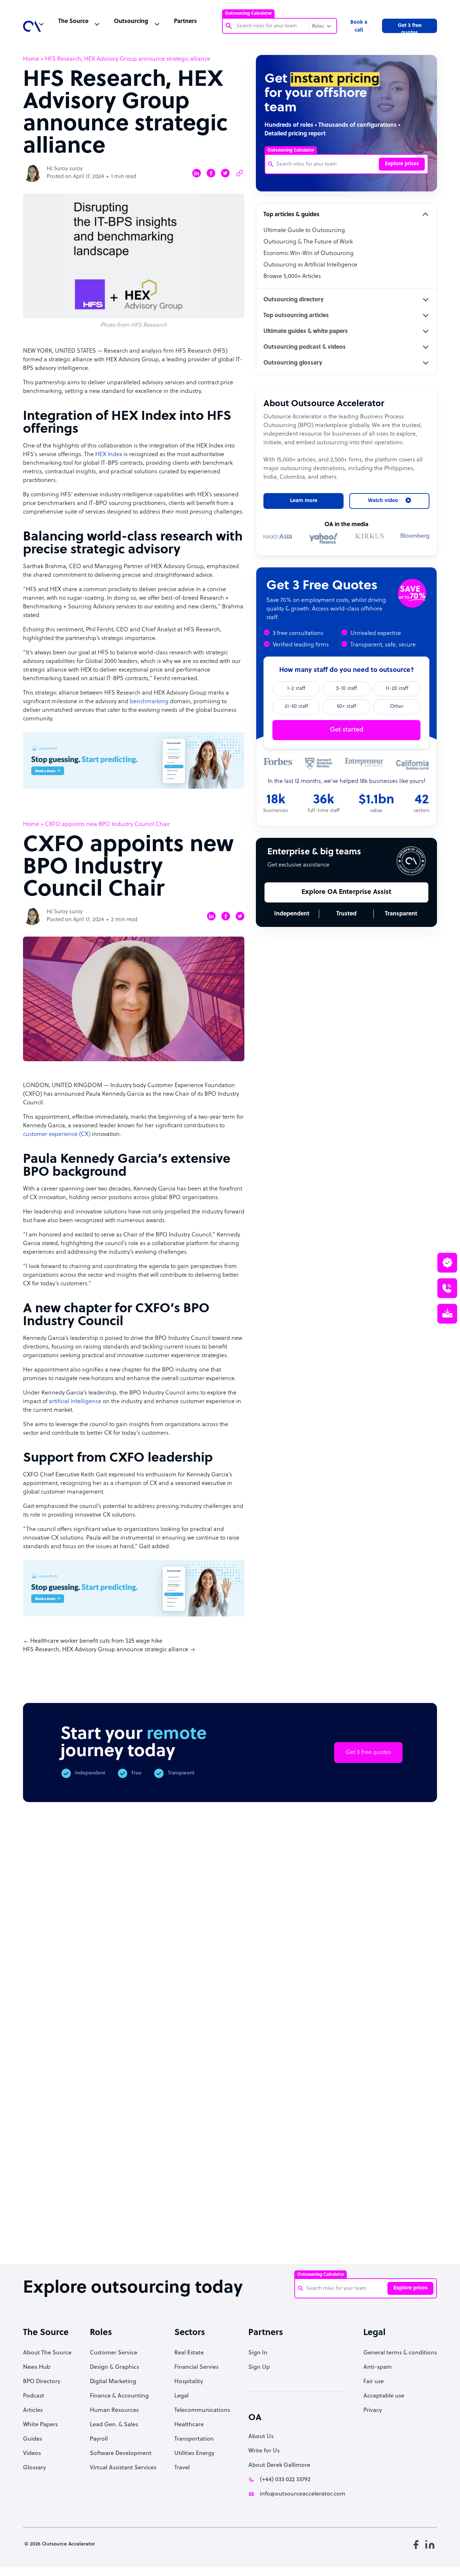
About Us (261, 2437)
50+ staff (346, 707)
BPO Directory (42, 2382)
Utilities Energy (194, 2454)
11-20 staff (397, 689)
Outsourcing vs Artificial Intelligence (310, 265)
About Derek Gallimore (279, 2465)
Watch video (380, 2135)
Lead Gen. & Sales (114, 2425)
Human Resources (114, 2410)
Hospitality (189, 2382)
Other (397, 707)
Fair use (374, 2382)
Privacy (373, 2410)
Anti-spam (378, 2367)
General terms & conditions (400, 2353)
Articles (33, 2410)
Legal (181, 2396)
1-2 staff (296, 689)
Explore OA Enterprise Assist (346, 892)
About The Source (47, 2353)
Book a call (359, 26)
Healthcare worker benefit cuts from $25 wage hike (96, 1641)
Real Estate (189, 2353)
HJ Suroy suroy (65, 169)
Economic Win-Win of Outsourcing (309, 254)
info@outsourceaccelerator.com (303, 2494)
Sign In (258, 2353)
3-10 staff (346, 689)
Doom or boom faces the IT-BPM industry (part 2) (169, 2230)
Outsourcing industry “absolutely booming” (44, 2233)
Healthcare (189, 2425)
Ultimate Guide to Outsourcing (304, 231)
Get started (347, 730)
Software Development (121, 2454)
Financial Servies (196, 2367)
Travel (182, 2468)
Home (31, 59)
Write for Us (264, 2451)
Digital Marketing (113, 2382)
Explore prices (402, 164)
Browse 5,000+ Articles (292, 277)
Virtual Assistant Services (123, 2468)
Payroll (99, 2439)
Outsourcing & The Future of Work (308, 242)
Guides (33, 2439)
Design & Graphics (114, 2367)
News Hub (37, 2367)
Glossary (34, 2468)
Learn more (304, 501)
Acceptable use (384, 2396)
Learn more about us (304, 2135)
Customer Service (114, 2353)
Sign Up (259, 2367)
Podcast (34, 2396)
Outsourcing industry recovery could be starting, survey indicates (109, 2237)
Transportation (194, 2439)
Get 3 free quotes (410, 28)
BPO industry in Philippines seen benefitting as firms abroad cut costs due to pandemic (347, 2240)
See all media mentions (391, 2167)
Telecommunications (202, 2410)
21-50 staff (296, 707)
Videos (32, 2454)
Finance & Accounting (119, 2396)
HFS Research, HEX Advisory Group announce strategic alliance (106, 1650)
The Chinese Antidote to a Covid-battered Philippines (286, 2233)
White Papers (40, 2425)
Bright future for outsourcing (228, 2226)
